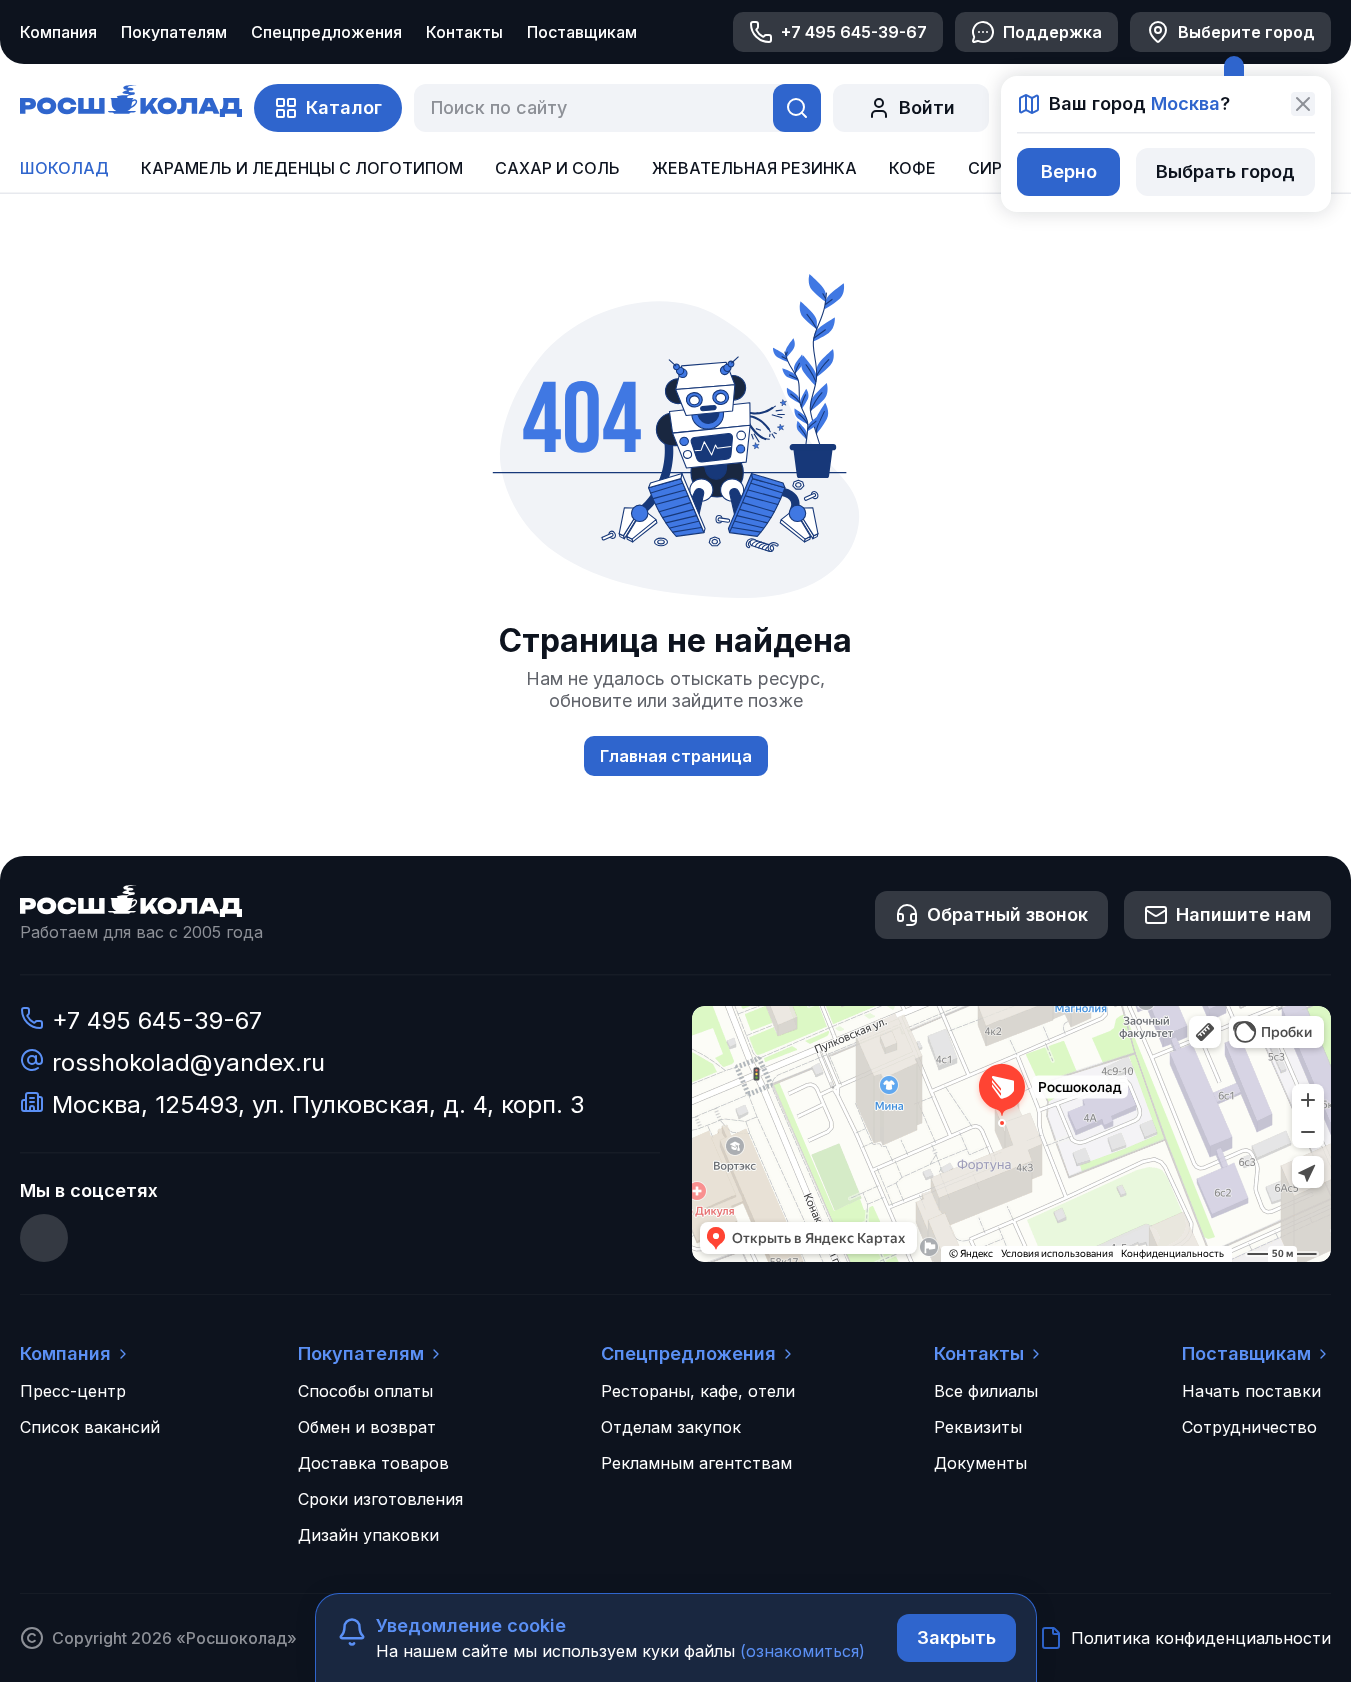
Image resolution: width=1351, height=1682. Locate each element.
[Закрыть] (1303, 104)
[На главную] (131, 104)
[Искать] (797, 108)
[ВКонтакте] (44, 1238)
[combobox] (589, 108)
